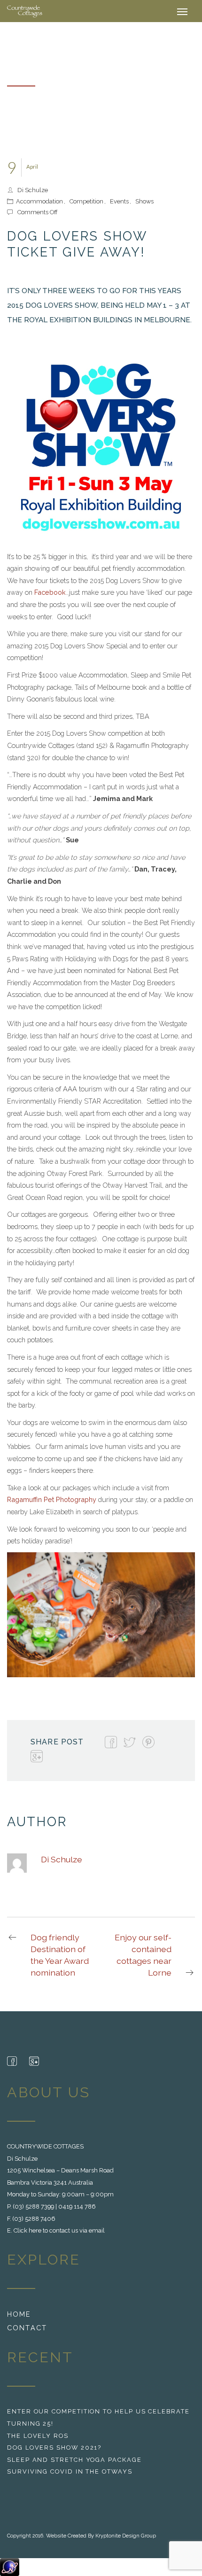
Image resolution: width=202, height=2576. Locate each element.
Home (19, 2314)
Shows (144, 201)
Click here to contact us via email (59, 2230)
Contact (27, 2328)
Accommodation (39, 201)
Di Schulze (33, 190)
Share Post (57, 1742)
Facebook (50, 592)
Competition (86, 201)
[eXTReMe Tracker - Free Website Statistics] (10, 2567)
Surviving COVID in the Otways (70, 2471)
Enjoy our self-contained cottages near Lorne (143, 1955)
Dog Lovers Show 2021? (54, 2448)
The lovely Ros (38, 2436)
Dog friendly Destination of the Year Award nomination (60, 1955)
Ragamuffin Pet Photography (52, 1499)
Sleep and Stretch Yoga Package (74, 2460)
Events (119, 201)
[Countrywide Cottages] (25, 11)
